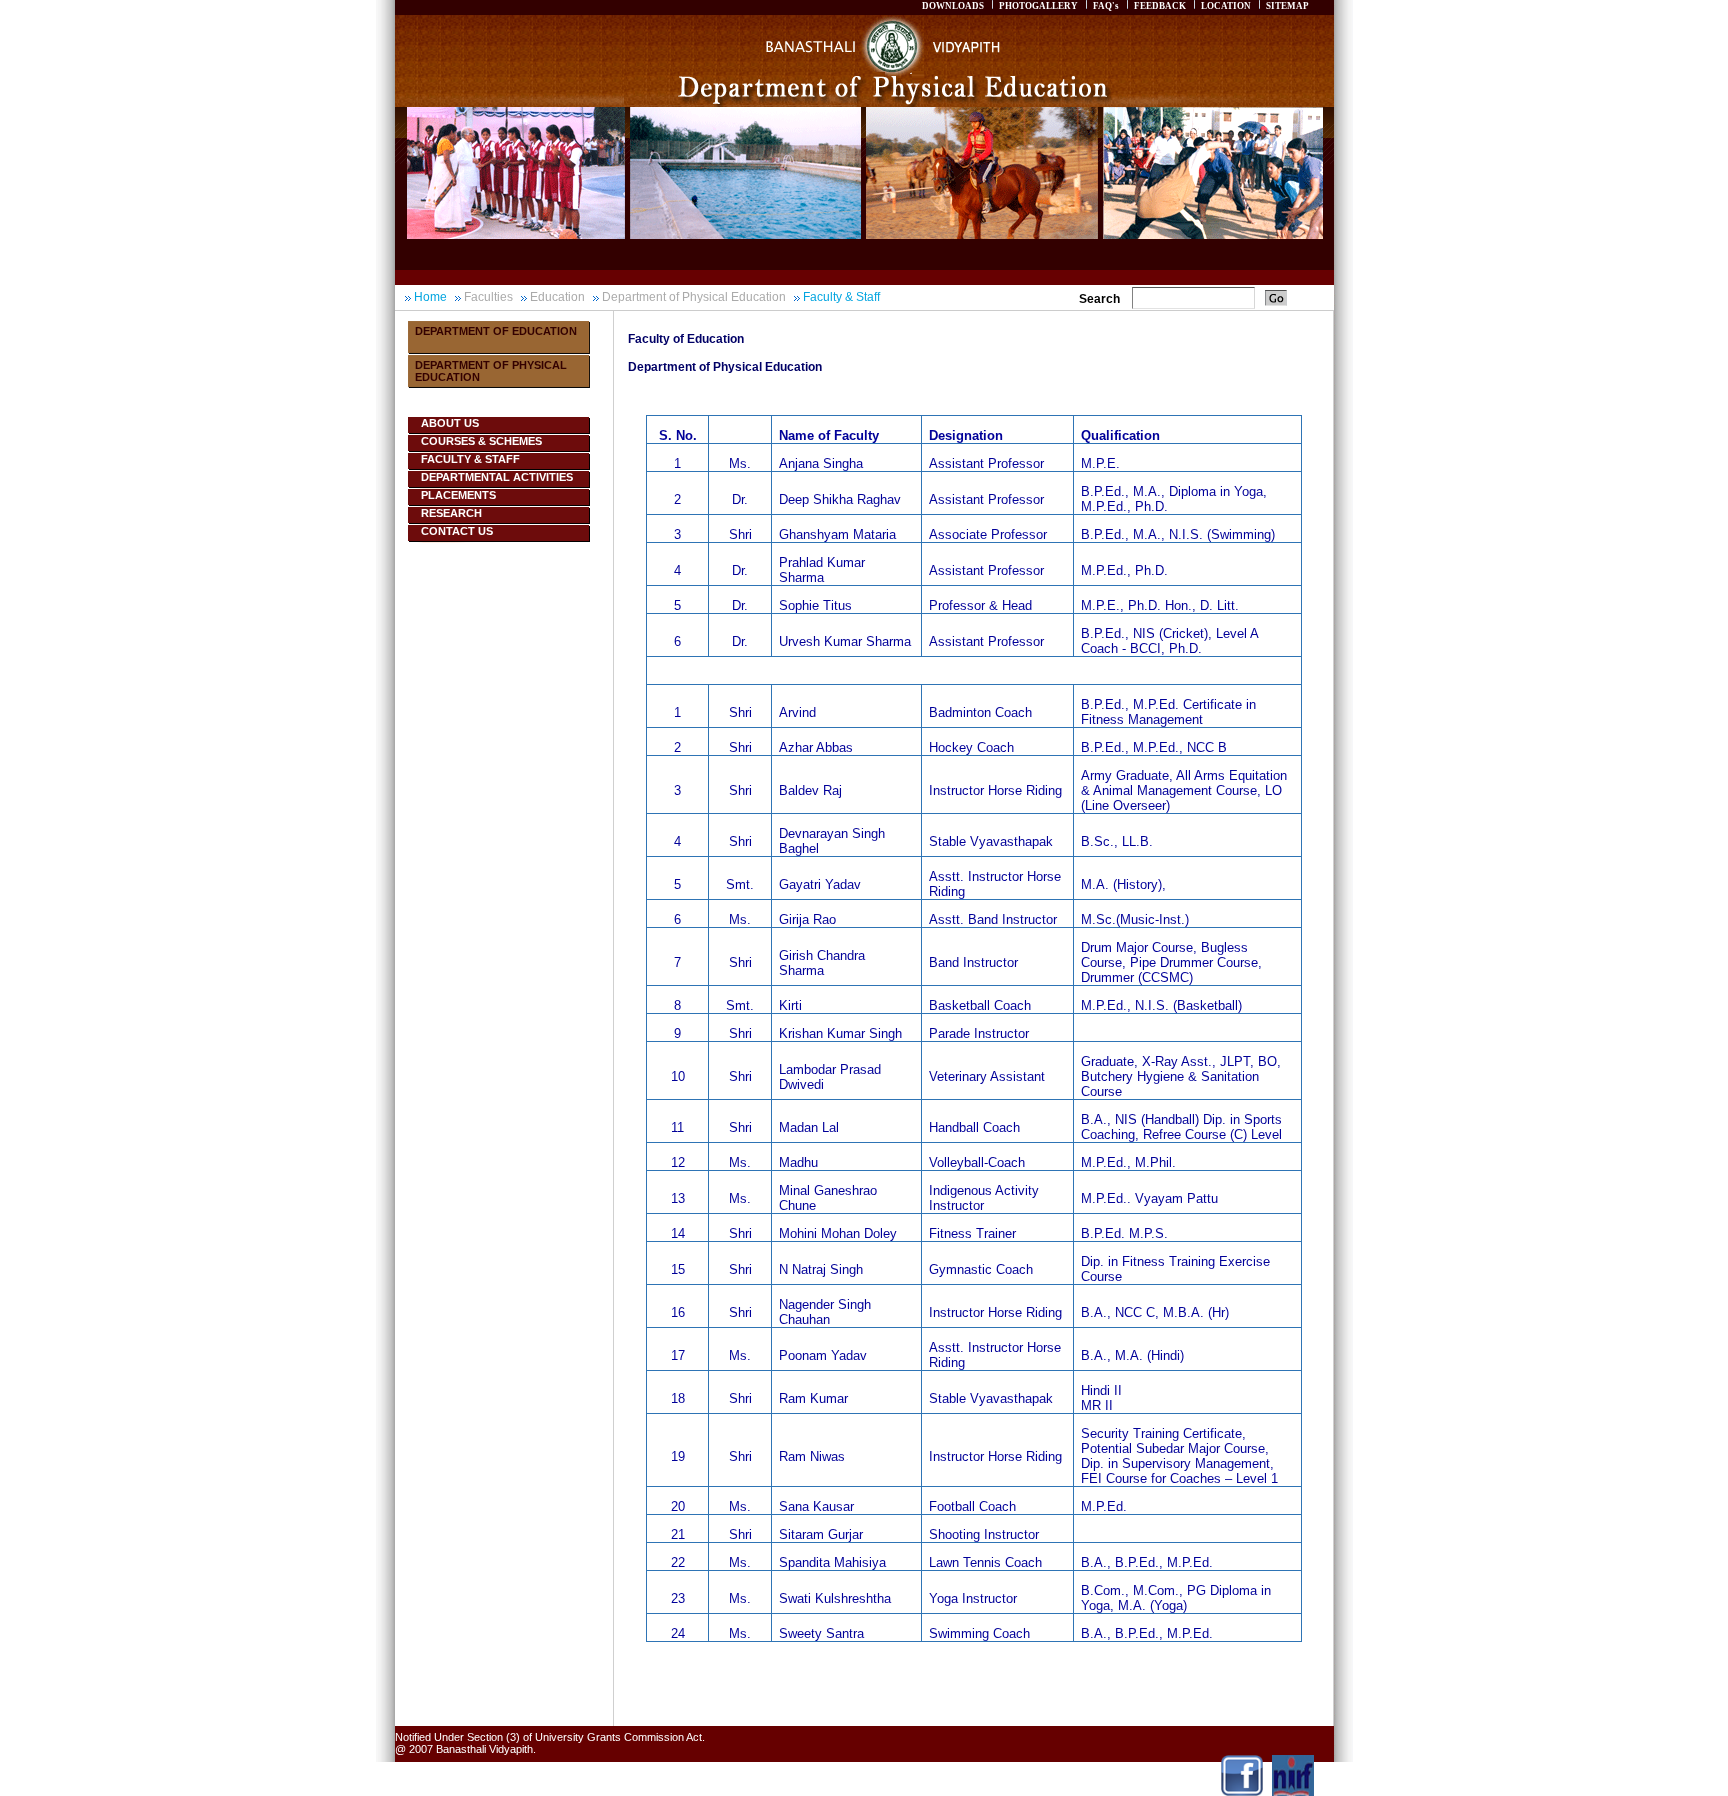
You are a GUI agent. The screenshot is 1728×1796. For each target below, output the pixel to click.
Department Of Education (496, 331)
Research (451, 513)
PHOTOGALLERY (1038, 6)
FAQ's (1106, 6)
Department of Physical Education (694, 297)
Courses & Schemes (481, 441)
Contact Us (457, 531)
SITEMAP (1287, 6)
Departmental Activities (497, 477)
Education (557, 297)
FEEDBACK (1160, 6)
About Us (450, 423)
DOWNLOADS (953, 6)
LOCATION (1226, 6)
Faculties (488, 297)
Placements (458, 495)
